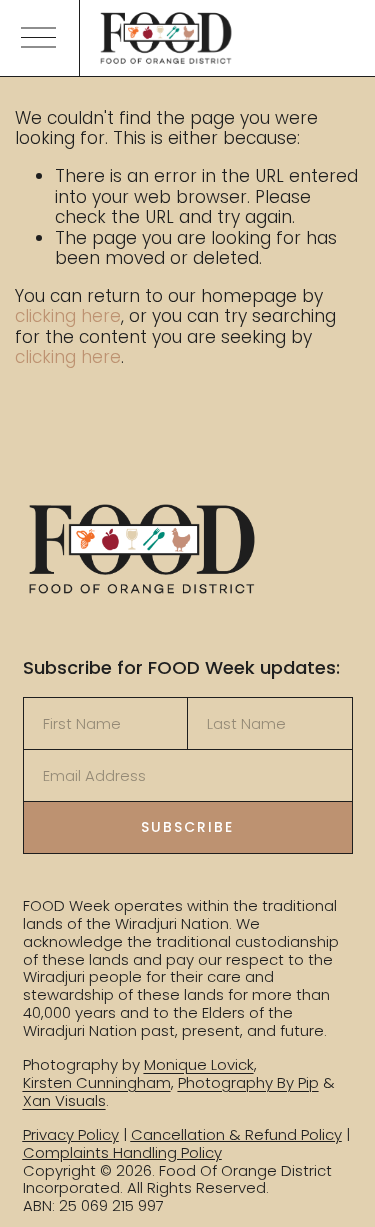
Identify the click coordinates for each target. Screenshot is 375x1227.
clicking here (68, 316)
